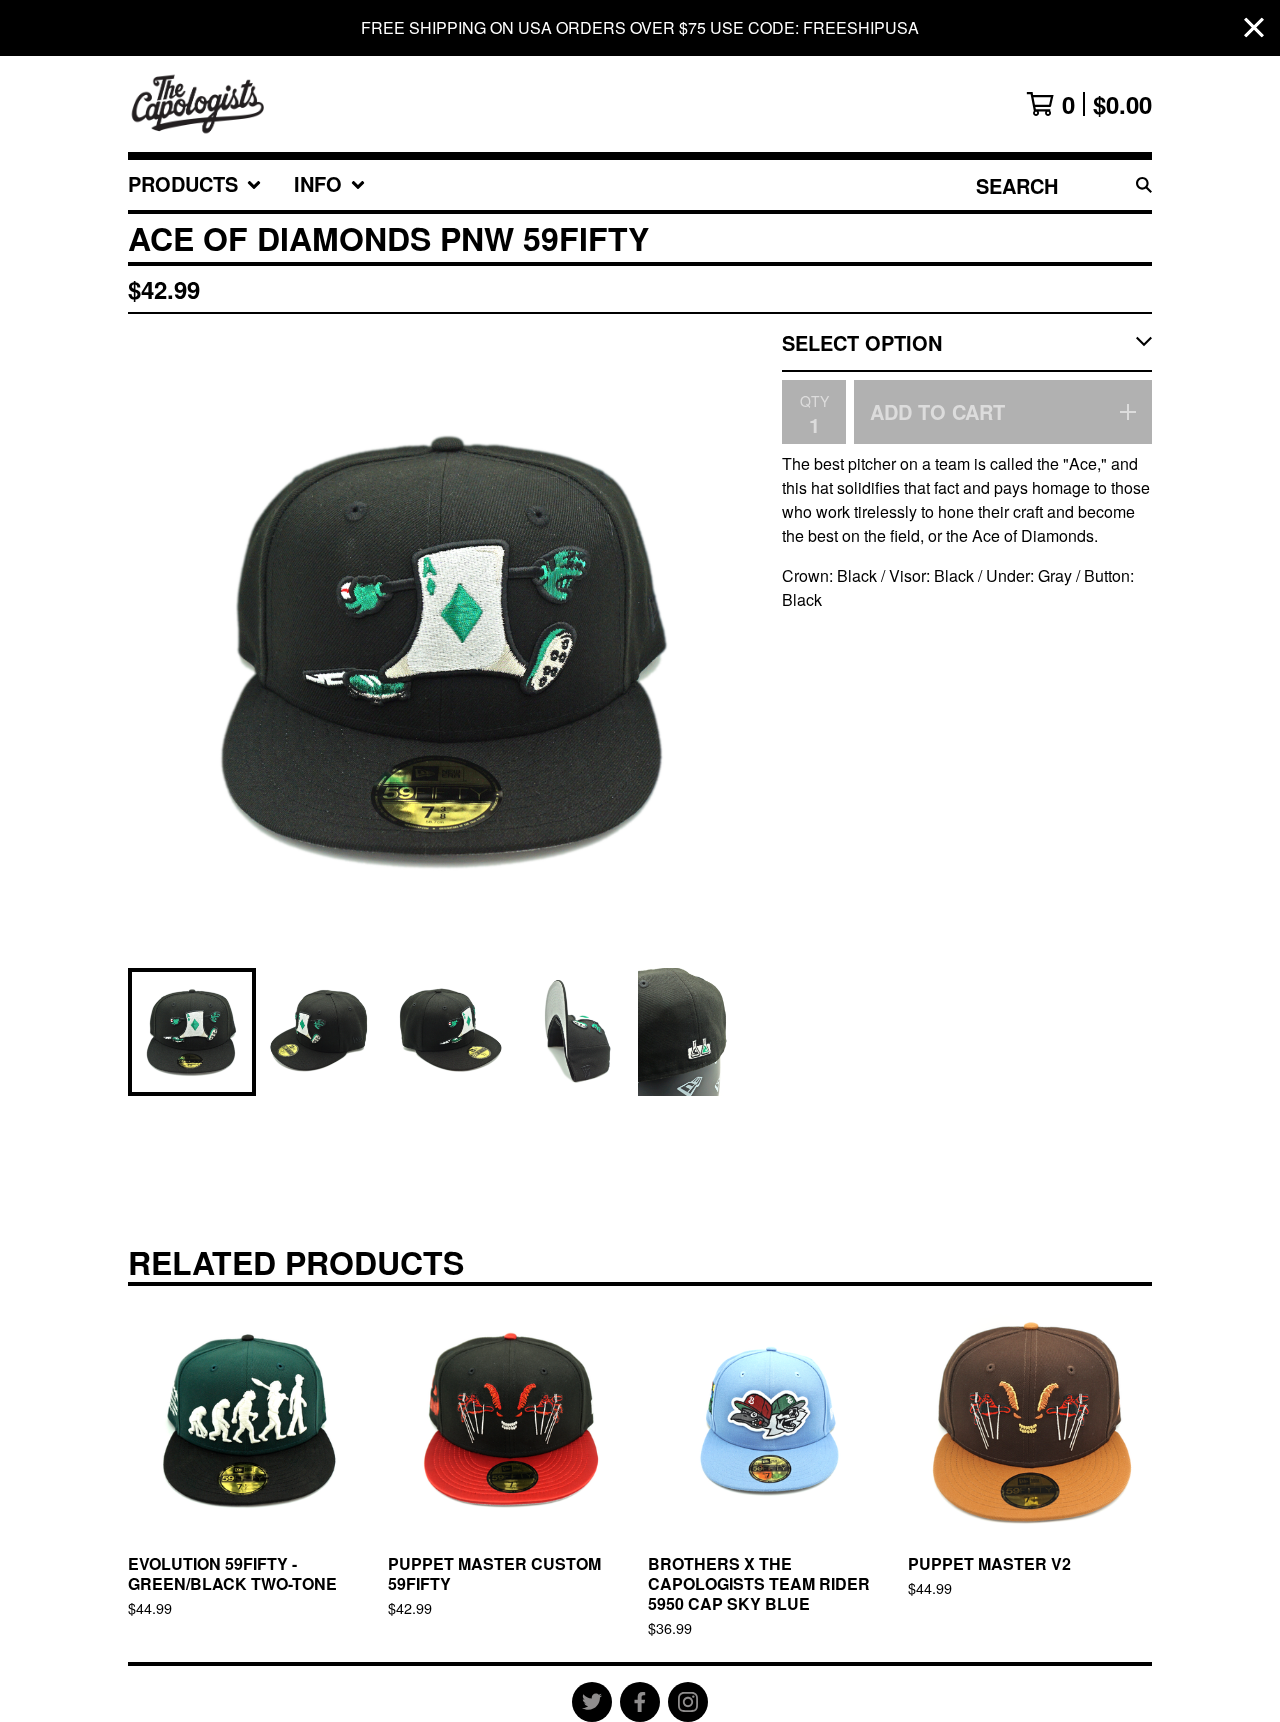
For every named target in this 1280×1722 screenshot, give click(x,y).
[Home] (198, 104)
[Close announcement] (1254, 28)
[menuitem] (195, 185)
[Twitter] (592, 1702)
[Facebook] (640, 1702)
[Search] (1144, 185)
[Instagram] (688, 1702)
